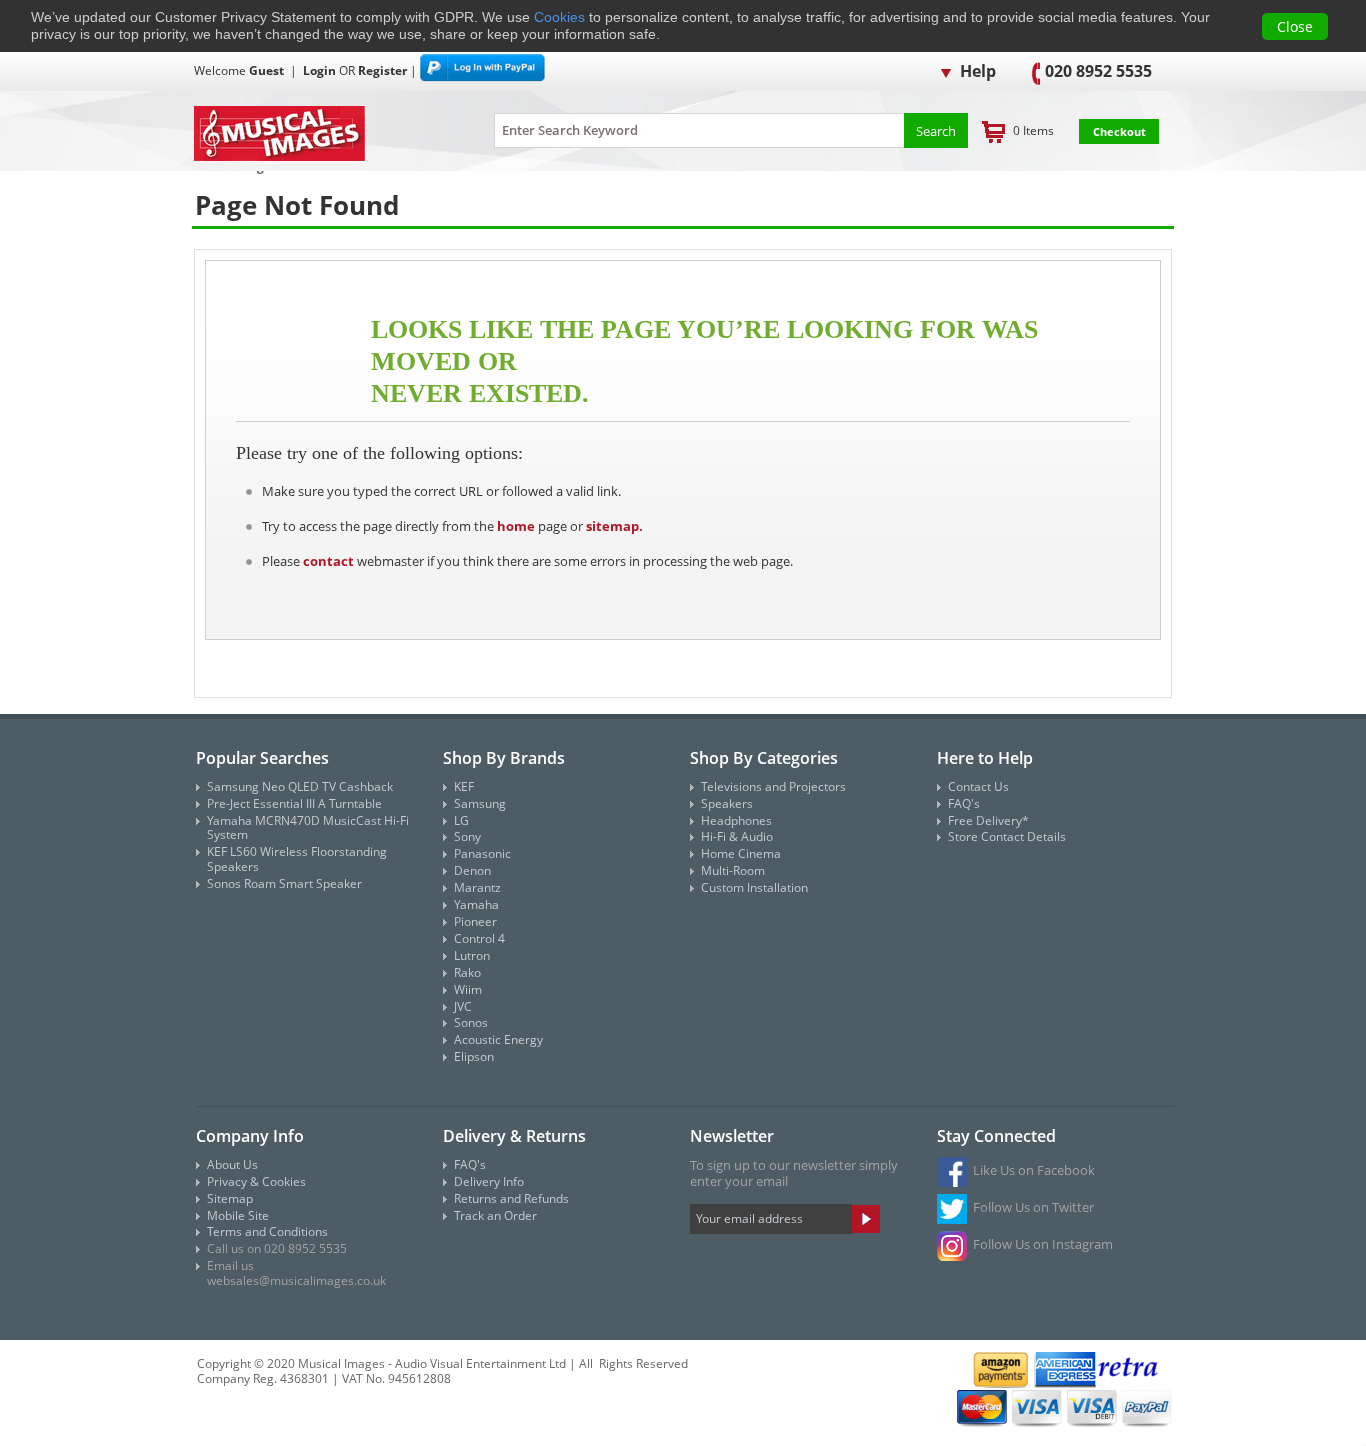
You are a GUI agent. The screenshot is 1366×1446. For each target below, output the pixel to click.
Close (1295, 26)
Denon (472, 870)
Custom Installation (754, 887)
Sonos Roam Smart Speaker (284, 883)
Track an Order (495, 1215)
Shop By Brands (504, 758)
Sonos (471, 1022)
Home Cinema (741, 853)
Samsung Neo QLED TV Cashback (300, 786)
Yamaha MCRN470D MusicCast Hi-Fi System (308, 828)
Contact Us (978, 786)
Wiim (468, 989)
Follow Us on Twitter (1033, 1207)
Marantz (477, 887)
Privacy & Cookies (256, 1181)
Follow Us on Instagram (1043, 1244)
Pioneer (475, 921)
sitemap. (614, 526)
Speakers (727, 803)
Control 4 (479, 938)
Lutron (472, 955)
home (516, 526)
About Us (232, 1164)
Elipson (474, 1056)
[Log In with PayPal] (482, 70)
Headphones (736, 820)
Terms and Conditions (267, 1231)
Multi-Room (733, 870)
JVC (463, 1006)
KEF (464, 786)
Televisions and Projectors (773, 786)
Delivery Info (489, 1181)
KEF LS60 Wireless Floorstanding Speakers (297, 859)
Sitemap (230, 1198)
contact (328, 561)
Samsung (480, 803)
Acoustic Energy (498, 1039)
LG (461, 820)
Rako (467, 972)
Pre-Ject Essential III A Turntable (294, 803)
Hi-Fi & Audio (737, 836)
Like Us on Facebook (1034, 1170)
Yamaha (476, 904)
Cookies (559, 17)
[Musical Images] (319, 135)
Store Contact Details (1007, 836)
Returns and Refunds (511, 1198)
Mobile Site (238, 1215)
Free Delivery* (988, 820)
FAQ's (964, 803)
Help (976, 71)
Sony (467, 836)
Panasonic (482, 853)
